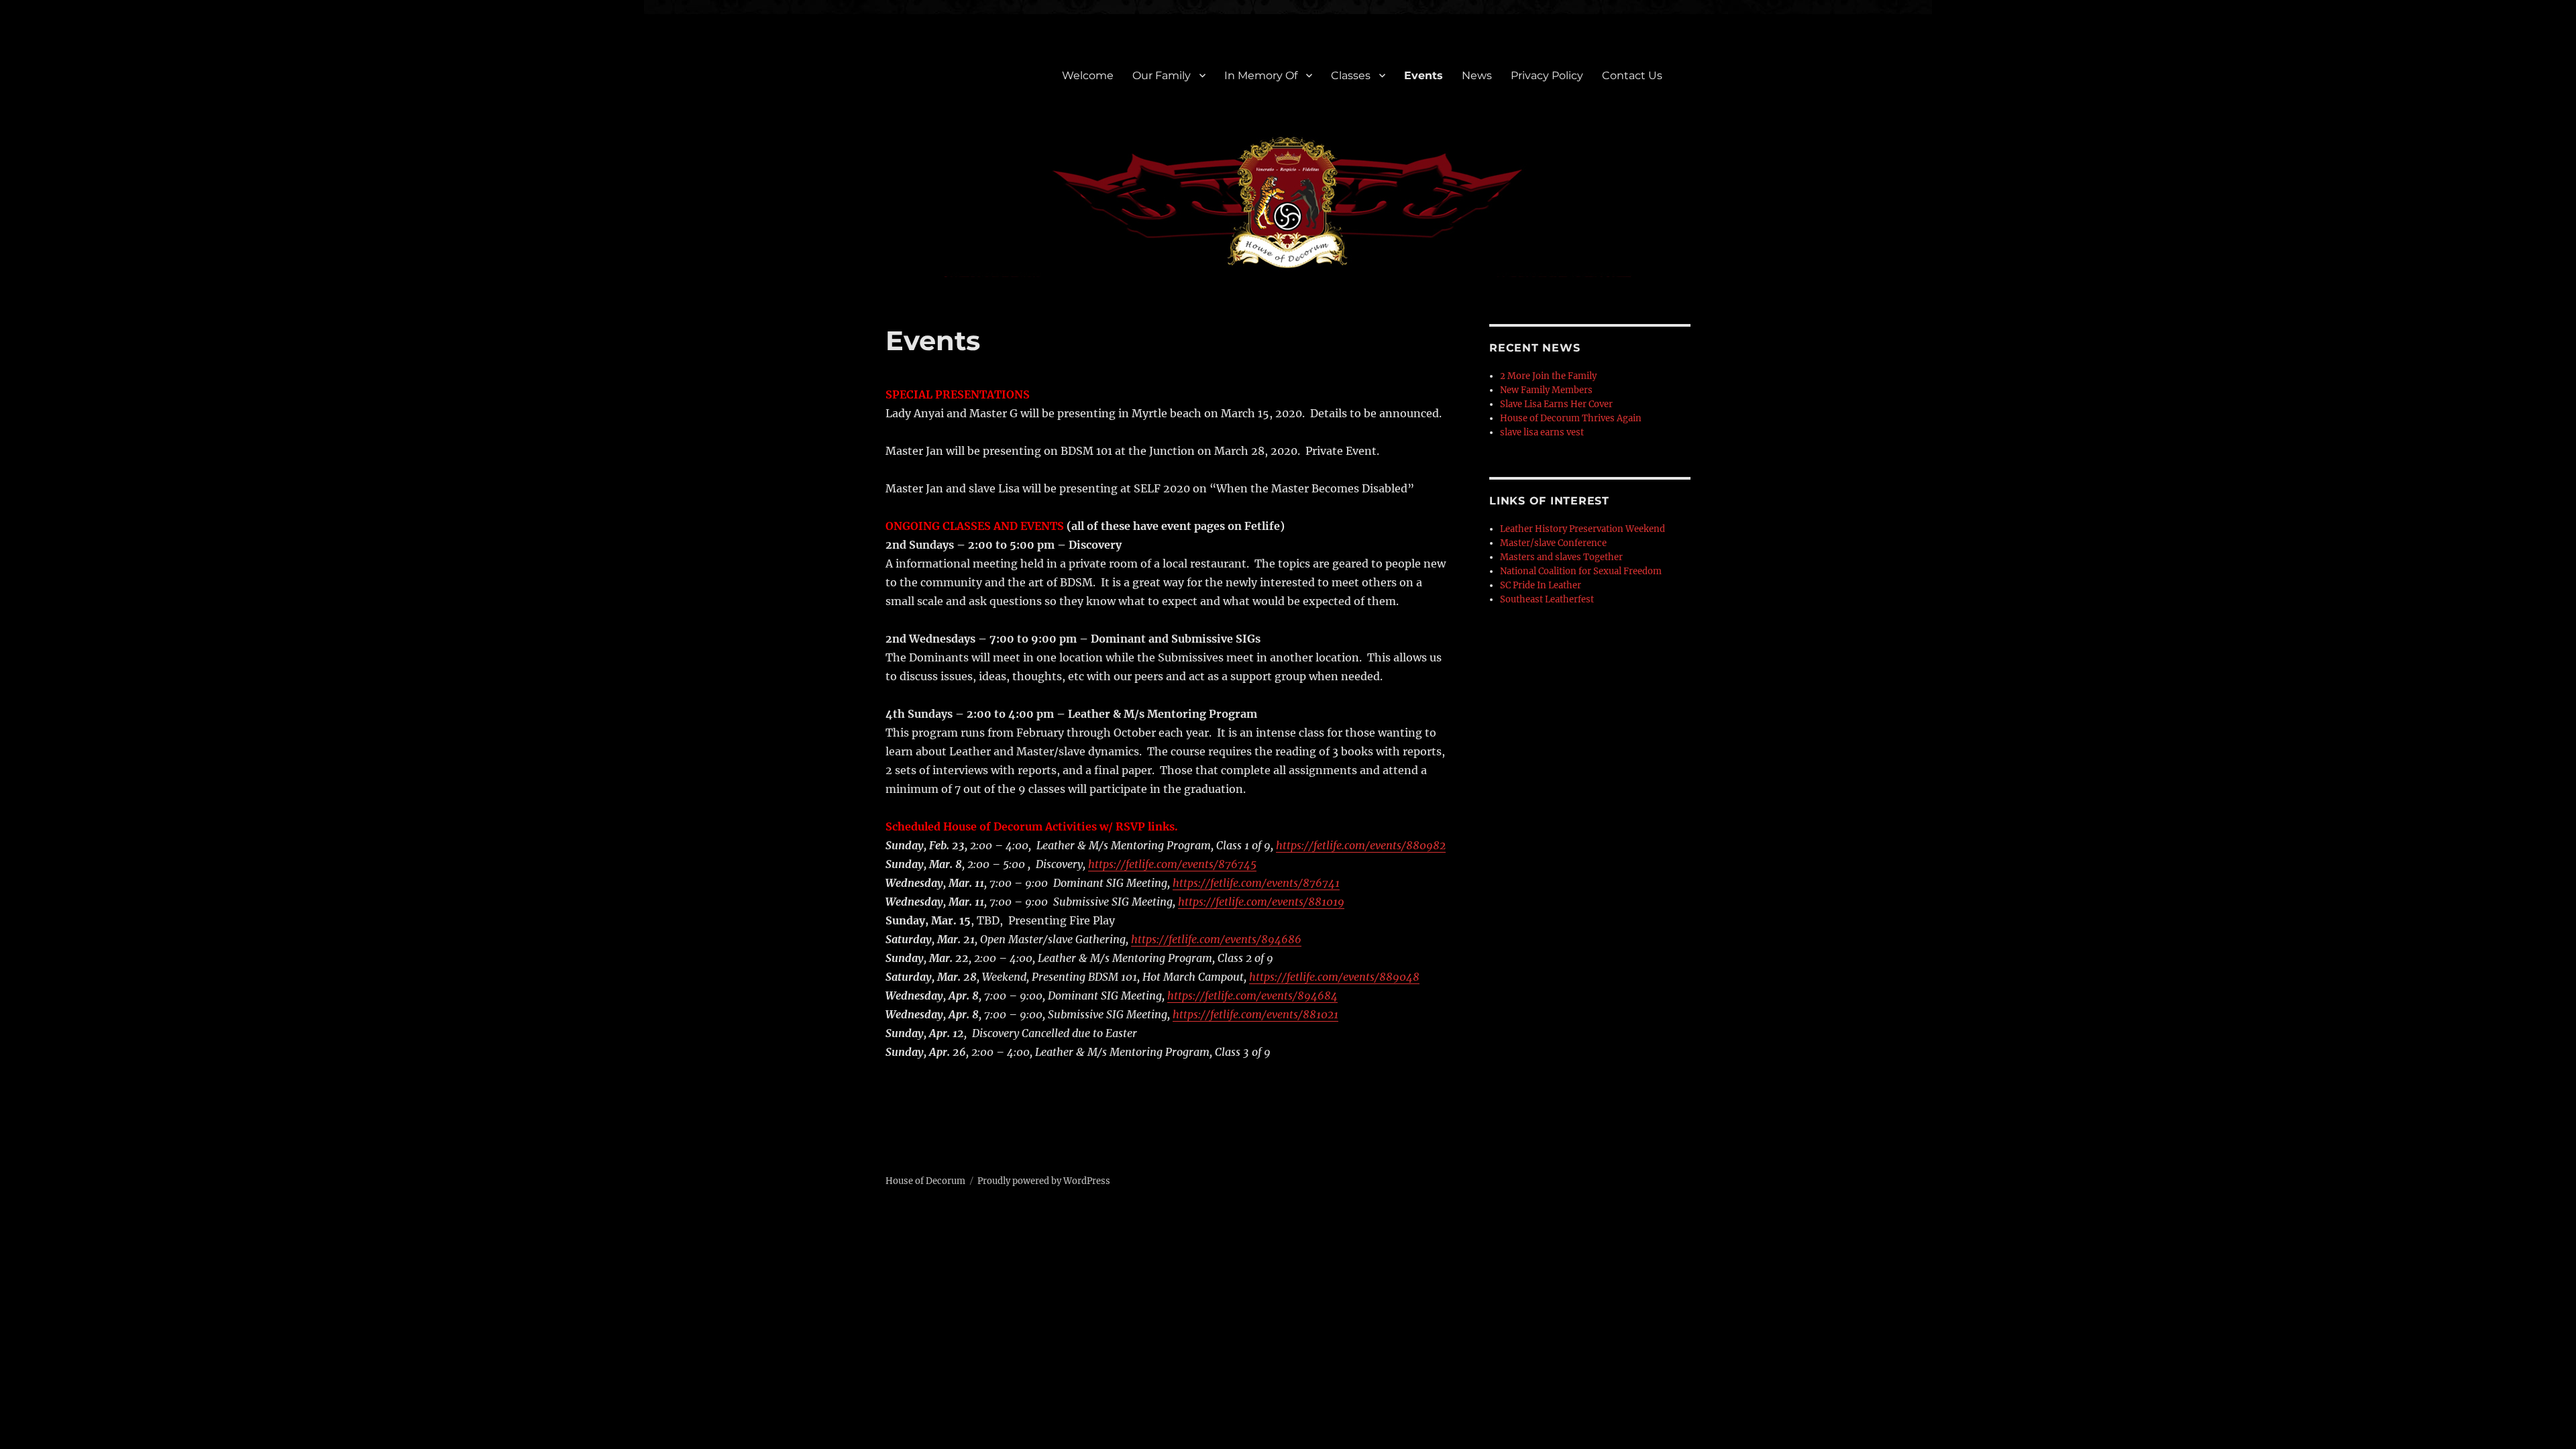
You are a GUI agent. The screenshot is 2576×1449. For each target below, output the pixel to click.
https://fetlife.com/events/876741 (1256, 883)
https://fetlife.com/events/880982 (1361, 845)
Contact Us (1632, 75)
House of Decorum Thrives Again (1571, 418)
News (1477, 75)
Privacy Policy (1547, 75)
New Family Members (1546, 390)
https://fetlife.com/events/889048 (1334, 977)
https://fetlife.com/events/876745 (1172, 864)
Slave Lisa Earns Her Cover (1556, 404)
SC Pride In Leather (1541, 585)
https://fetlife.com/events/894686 (1216, 939)
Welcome (1088, 75)
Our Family (1162, 75)
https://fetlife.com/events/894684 (1252, 996)
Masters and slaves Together (1561, 557)
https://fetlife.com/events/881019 (1261, 902)
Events (1424, 75)
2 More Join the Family (1548, 376)
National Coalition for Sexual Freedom (1581, 571)
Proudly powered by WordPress (1044, 1181)
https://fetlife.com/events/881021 (1255, 1014)
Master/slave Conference (1553, 543)
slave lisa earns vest (1542, 432)
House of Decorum (925, 1181)
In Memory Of (1261, 75)
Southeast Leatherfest (1547, 599)
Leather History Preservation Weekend (1582, 529)
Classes (1351, 75)
